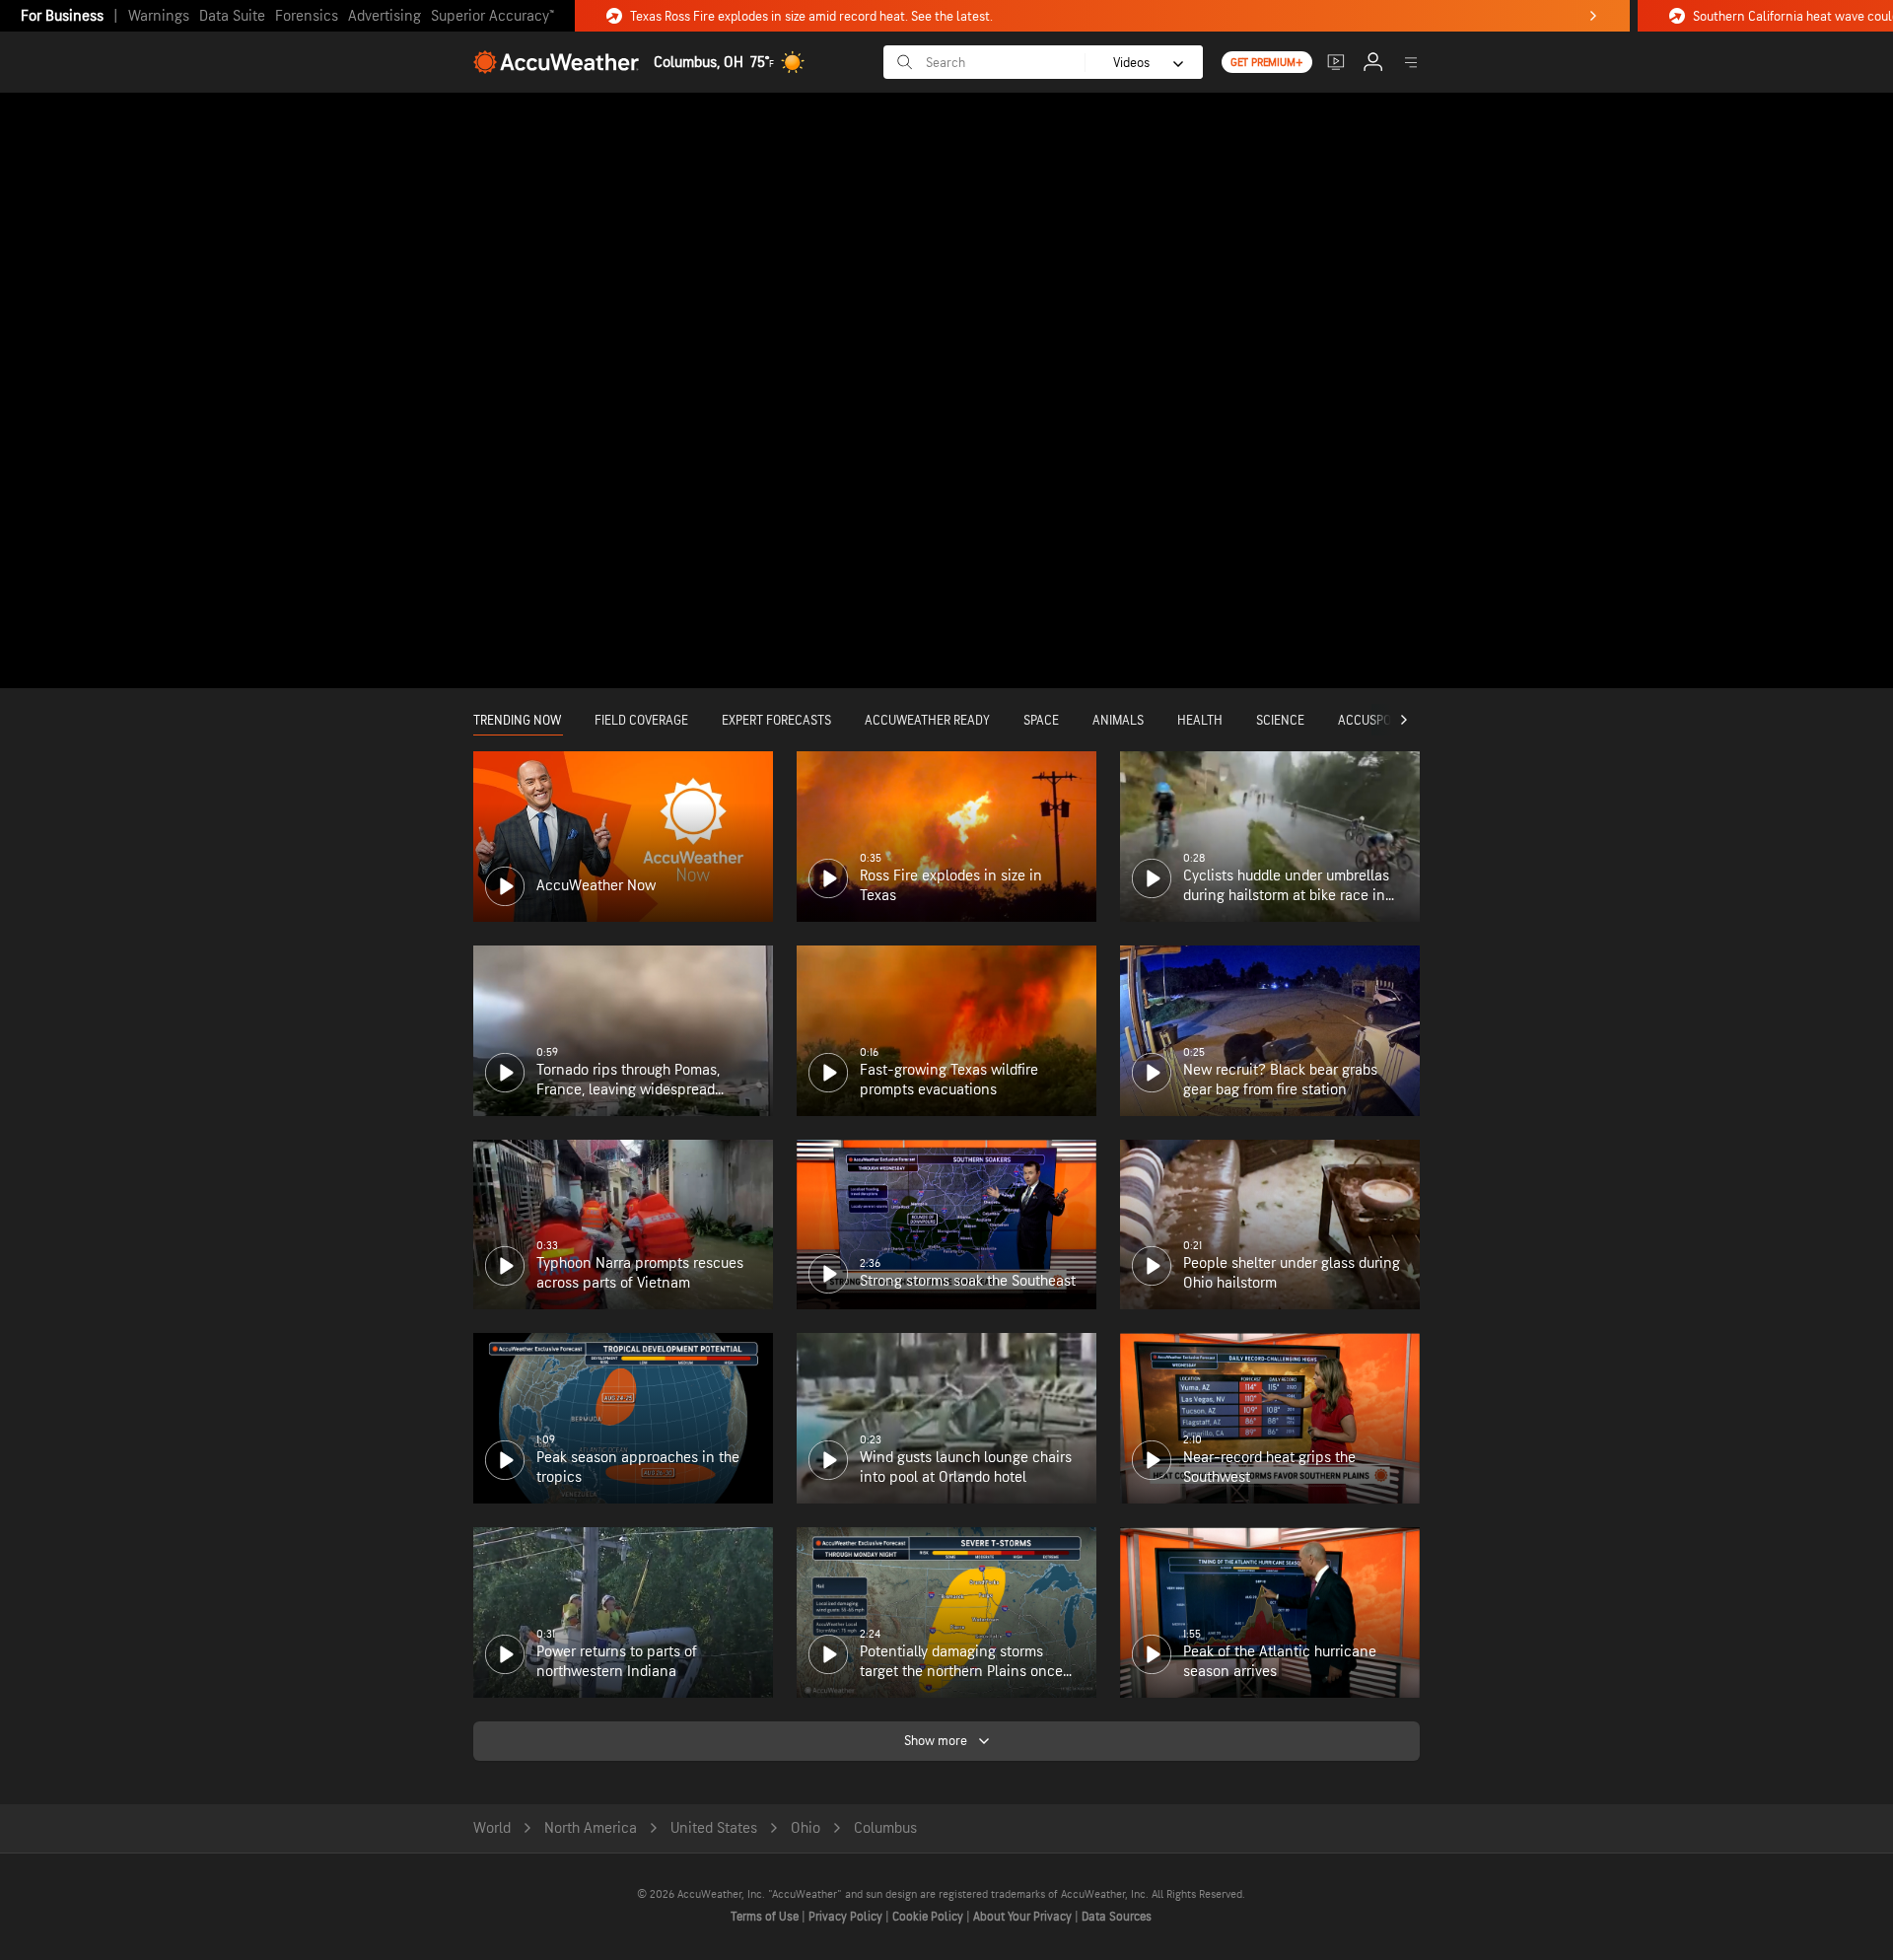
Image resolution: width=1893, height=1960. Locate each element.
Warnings (159, 16)
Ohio (806, 1828)
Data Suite (232, 16)
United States (714, 1828)
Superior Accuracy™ (492, 16)
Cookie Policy (929, 1917)
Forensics (307, 16)
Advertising (385, 16)
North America (591, 1828)
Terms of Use (766, 1917)
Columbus (885, 1828)
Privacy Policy (847, 1917)
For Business (62, 16)
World (492, 1828)
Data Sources (1117, 1917)
